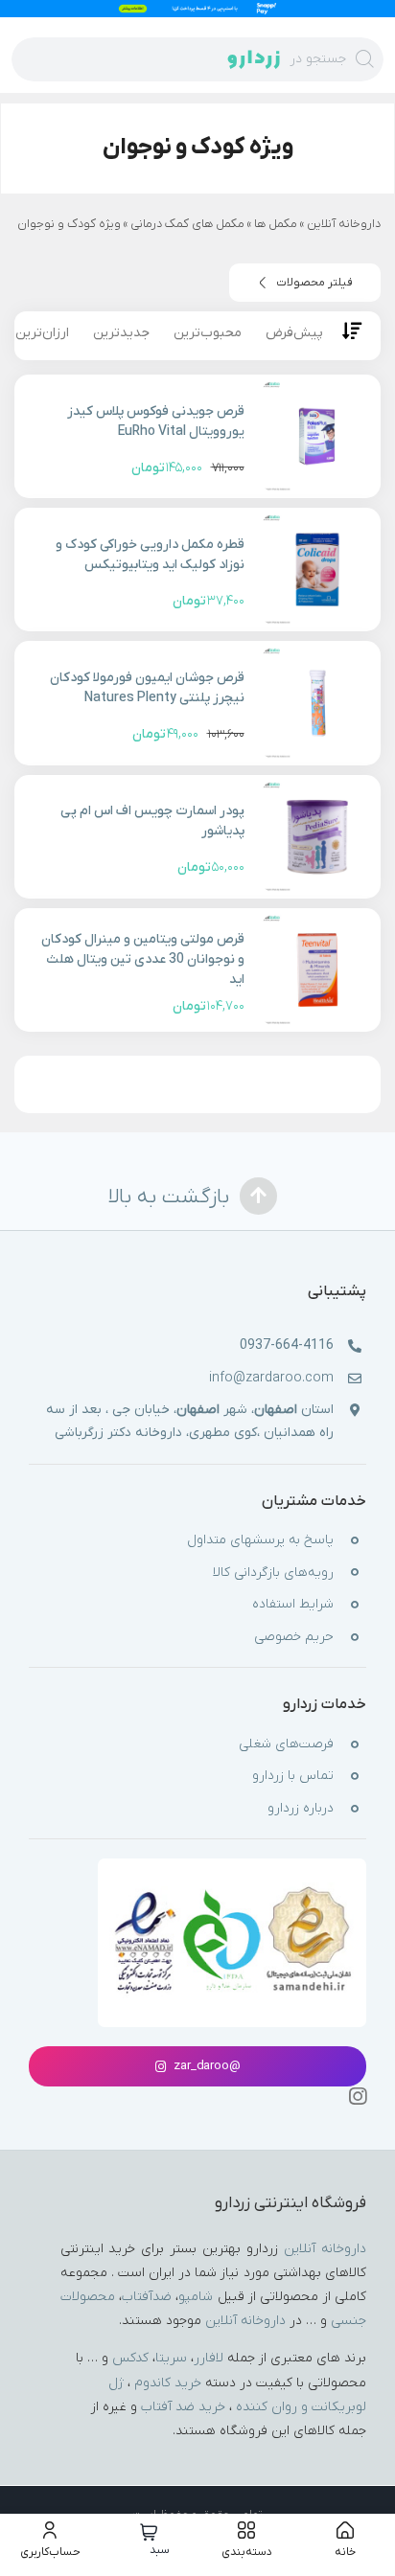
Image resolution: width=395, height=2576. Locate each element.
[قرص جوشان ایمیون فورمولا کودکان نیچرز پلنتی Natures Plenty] (317, 703)
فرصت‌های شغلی (286, 1744)
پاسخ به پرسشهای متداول (260, 1540)
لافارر (209, 2359)
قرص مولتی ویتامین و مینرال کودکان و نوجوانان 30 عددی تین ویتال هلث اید (143, 959)
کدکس (130, 2359)
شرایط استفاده (293, 1605)
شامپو (196, 2297)
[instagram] (358, 2097)
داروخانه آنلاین (344, 224)
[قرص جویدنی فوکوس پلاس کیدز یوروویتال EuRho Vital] (317, 436)
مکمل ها (276, 224)
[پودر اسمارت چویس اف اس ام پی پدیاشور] (317, 837)
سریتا (171, 2359)
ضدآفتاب (147, 2297)
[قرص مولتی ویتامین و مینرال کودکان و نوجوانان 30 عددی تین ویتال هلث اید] (317, 970)
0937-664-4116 (287, 1346)
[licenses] (232, 1890)
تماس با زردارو (293, 1777)
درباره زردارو (301, 1808)
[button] (305, 283)
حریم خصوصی (294, 1637)
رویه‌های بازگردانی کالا (273, 1573)
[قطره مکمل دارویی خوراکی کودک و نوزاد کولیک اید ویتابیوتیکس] (317, 570)
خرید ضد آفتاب (183, 2407)
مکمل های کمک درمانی (187, 224)
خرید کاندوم (168, 2383)
